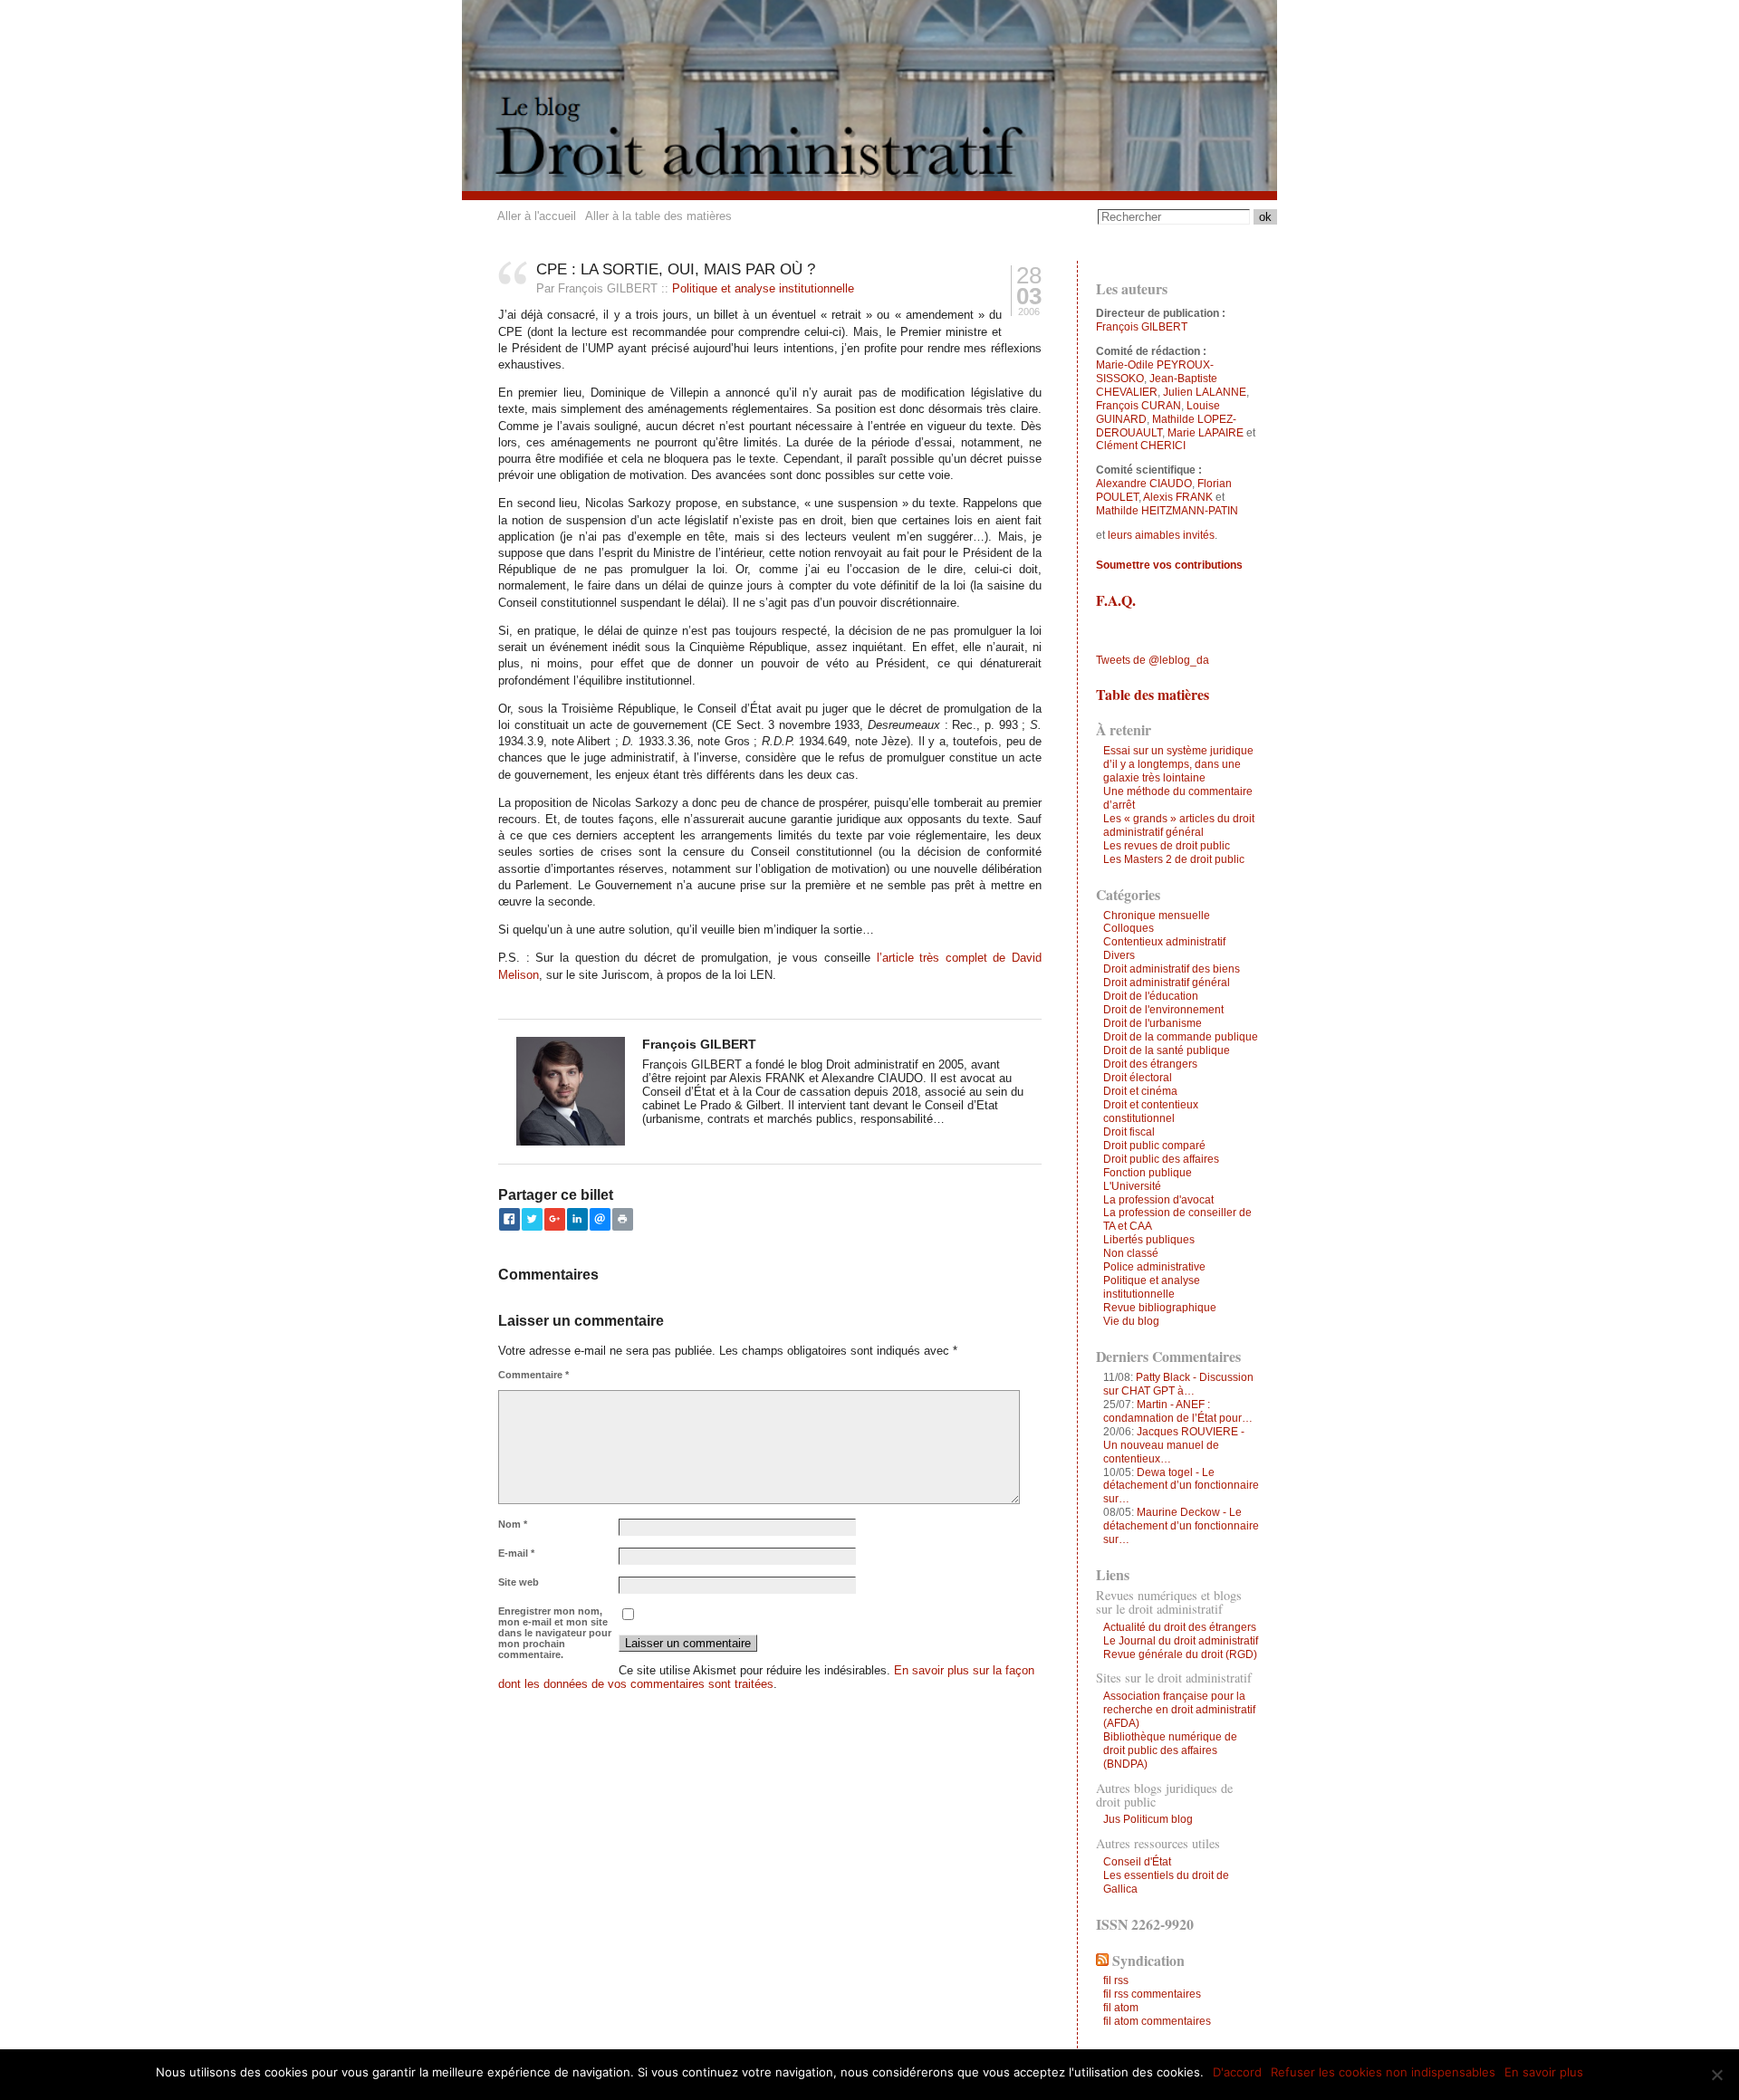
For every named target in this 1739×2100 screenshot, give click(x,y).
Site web (519, 1582)
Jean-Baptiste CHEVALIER (1157, 385)
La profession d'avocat (1158, 1200)
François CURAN (1139, 406)
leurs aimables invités (1161, 535)
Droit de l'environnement (1163, 1010)
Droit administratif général (1167, 983)
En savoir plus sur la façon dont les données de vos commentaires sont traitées (766, 1677)
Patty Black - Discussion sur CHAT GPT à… (1178, 1384)
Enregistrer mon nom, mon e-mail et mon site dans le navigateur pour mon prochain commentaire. (555, 1633)
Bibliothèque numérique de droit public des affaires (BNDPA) (1170, 1750)
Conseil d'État (1137, 1862)
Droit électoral (1138, 1078)
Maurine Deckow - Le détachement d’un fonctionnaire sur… (1181, 1526)
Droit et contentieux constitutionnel (1151, 1112)
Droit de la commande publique (1181, 1037)
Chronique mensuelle (1157, 916)
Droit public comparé (1154, 1146)
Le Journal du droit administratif (1181, 1641)
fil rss (1116, 1980)
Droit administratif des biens (1172, 969)
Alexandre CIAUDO (1144, 484)
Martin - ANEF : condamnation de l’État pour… (1178, 1411)
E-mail (516, 1553)
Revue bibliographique (1160, 1308)
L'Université (1132, 1186)
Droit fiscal (1129, 1132)
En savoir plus (1544, 2072)
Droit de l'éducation (1151, 996)
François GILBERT (1142, 327)
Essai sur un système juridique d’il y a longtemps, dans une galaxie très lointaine (1178, 764)
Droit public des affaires (1161, 1159)
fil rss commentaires (1152, 1994)
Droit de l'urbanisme (1153, 1023)
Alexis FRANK (1178, 497)
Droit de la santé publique (1167, 1050)
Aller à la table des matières (658, 216)
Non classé (1131, 1253)
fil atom (1121, 2008)
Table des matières (1153, 694)
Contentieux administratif (1164, 942)
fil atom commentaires (1157, 2021)
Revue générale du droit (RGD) (1180, 1654)
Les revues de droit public (1167, 846)
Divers (1119, 955)
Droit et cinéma (1140, 1091)
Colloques (1129, 928)
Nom (513, 1524)
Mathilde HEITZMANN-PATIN (1167, 511)
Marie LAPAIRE (1206, 433)
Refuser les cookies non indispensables (1383, 2072)
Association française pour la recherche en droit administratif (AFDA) (1179, 1710)
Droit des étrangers (1150, 1064)
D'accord (1237, 2072)
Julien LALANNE (1205, 392)
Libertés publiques (1149, 1240)
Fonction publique (1148, 1173)
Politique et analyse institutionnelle (763, 288)
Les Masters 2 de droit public (1174, 859)
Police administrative (1154, 1267)
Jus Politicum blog (1148, 1819)
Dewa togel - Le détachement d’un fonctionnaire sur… (1181, 1486)
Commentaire (533, 1375)
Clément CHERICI (1141, 446)
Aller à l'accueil (537, 216)
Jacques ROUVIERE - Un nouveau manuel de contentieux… (1174, 1445)
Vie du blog (1131, 1321)
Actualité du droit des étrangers (1180, 1627)
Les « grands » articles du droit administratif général (1179, 825)
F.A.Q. (1116, 600)
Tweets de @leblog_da (1153, 660)
